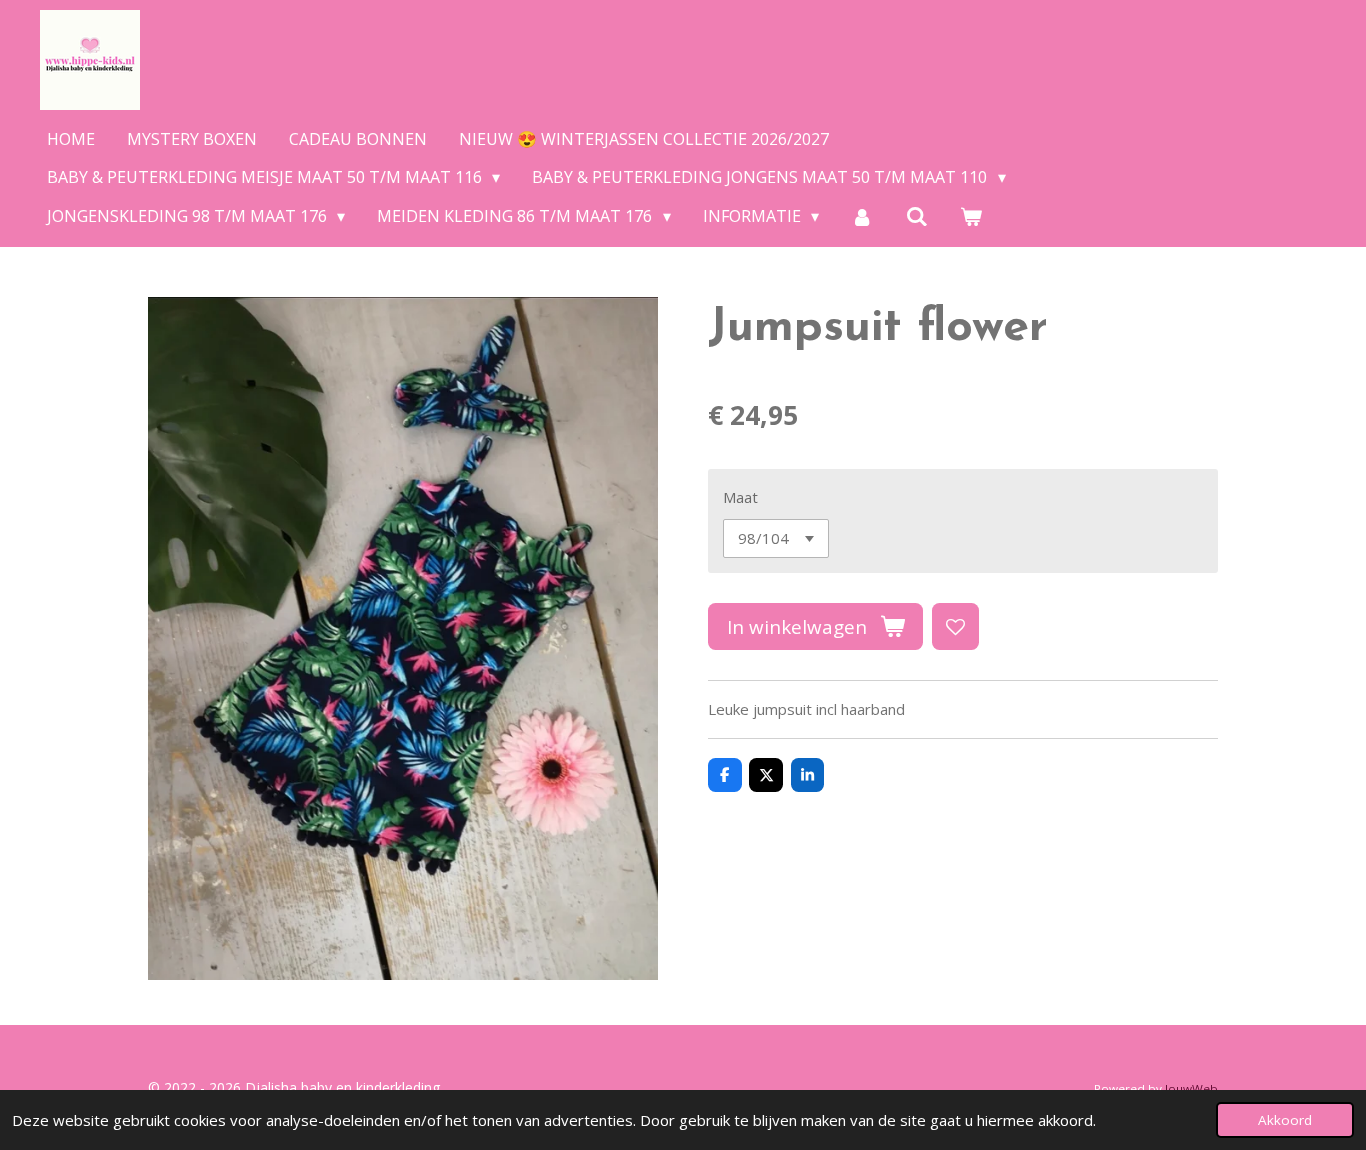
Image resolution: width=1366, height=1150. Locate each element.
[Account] (862, 216)
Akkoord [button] (1285, 1120)
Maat (740, 497)
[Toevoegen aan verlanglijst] (955, 626)
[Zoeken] (917, 216)
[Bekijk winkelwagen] (971, 216)
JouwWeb (1191, 1088)
